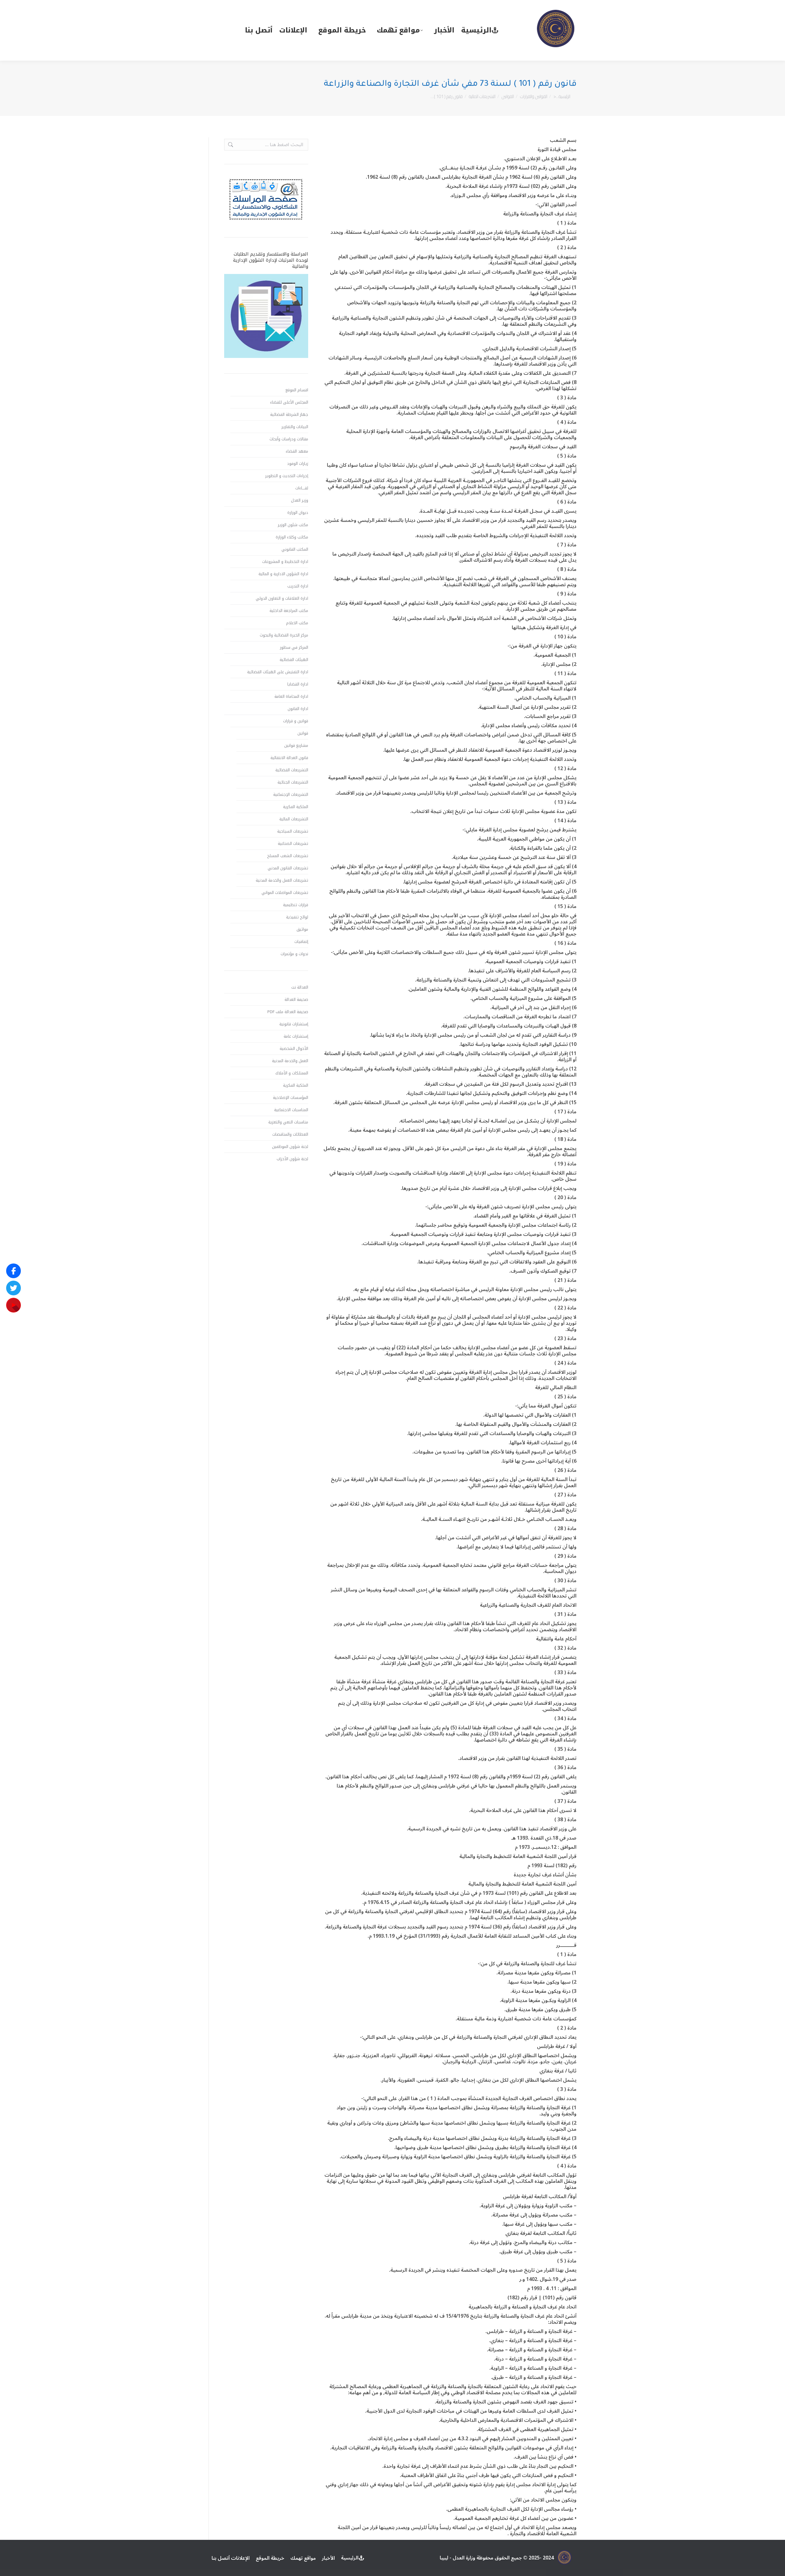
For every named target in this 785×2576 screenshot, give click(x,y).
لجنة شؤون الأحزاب (292, 1159)
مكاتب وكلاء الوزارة (292, 537)
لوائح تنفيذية (297, 917)
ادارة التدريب (298, 586)
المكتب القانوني (295, 549)
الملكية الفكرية (296, 807)
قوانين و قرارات (296, 721)
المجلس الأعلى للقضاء (289, 402)
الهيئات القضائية (294, 660)
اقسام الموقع (297, 390)
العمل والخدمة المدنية (290, 1061)
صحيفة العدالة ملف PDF (288, 1012)
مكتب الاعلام (297, 623)
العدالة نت (300, 987)
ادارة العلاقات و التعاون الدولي (282, 598)
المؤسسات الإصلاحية (291, 1098)
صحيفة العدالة (296, 1000)
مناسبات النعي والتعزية (288, 1122)
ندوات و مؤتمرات (294, 954)
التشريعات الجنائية (293, 782)
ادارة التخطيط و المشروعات (285, 562)
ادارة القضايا (298, 684)
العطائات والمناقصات (290, 1134)
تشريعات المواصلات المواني (285, 893)
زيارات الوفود (298, 464)
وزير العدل (300, 500)
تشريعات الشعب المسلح (288, 856)
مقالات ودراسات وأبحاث (289, 439)
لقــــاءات (302, 488)
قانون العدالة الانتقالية (289, 758)
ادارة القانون (298, 709)
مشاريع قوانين (296, 746)
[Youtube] (13, 1305)
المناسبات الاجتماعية (291, 1110)
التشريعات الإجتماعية (291, 795)
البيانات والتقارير (295, 427)
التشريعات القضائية (292, 770)
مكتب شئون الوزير (293, 525)
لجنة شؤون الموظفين (290, 1147)
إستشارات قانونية (294, 1024)
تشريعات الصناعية (293, 844)
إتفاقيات (301, 942)
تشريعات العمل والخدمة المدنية (282, 880)
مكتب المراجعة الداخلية (289, 611)
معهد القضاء (297, 451)
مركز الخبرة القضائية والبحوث (284, 635)
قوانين (303, 733)
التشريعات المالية (294, 819)
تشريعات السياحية (293, 831)
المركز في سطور (294, 648)
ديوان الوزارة (298, 513)
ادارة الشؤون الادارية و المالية (283, 574)
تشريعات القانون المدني (288, 868)
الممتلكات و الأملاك (292, 1073)
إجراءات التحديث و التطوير (287, 476)
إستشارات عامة (296, 1036)
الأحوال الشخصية (294, 1049)
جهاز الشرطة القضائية (289, 415)
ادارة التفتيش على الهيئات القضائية (278, 672)
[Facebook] (13, 1271)
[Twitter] (13, 1288)
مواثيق (302, 929)
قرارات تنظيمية (296, 905)
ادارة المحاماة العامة (291, 697)
